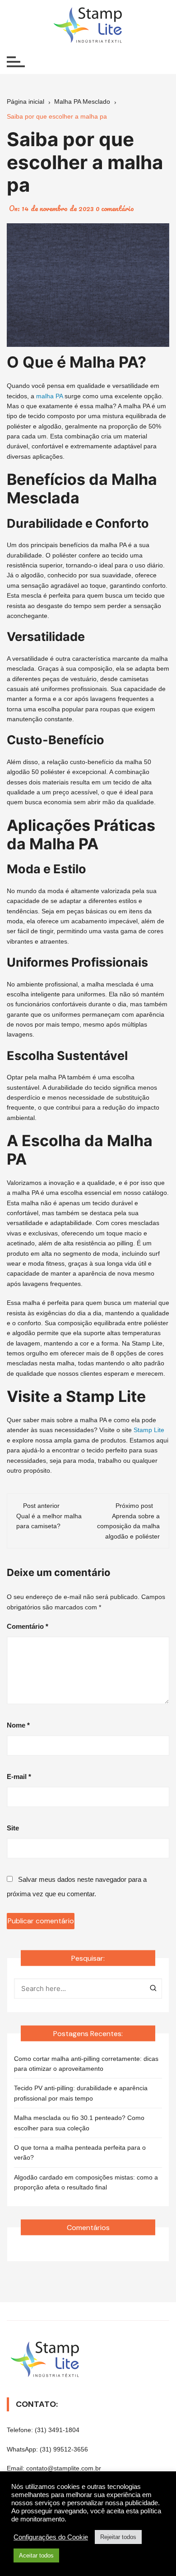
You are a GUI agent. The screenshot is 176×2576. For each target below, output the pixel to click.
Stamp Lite (149, 1430)
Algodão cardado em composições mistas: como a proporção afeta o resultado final (86, 2182)
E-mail (19, 1776)
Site (13, 1828)
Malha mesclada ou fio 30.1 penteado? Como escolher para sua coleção (79, 2123)
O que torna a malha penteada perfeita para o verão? (80, 2152)
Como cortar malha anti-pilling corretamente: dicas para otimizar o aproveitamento (86, 2064)
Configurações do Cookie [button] (51, 2537)
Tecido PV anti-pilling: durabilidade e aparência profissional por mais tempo (81, 2093)
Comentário (28, 1626)
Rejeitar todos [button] (118, 2537)
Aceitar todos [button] (36, 2555)
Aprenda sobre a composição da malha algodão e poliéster (128, 1526)
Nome (18, 1725)
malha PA (49, 396)
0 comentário (115, 208)
